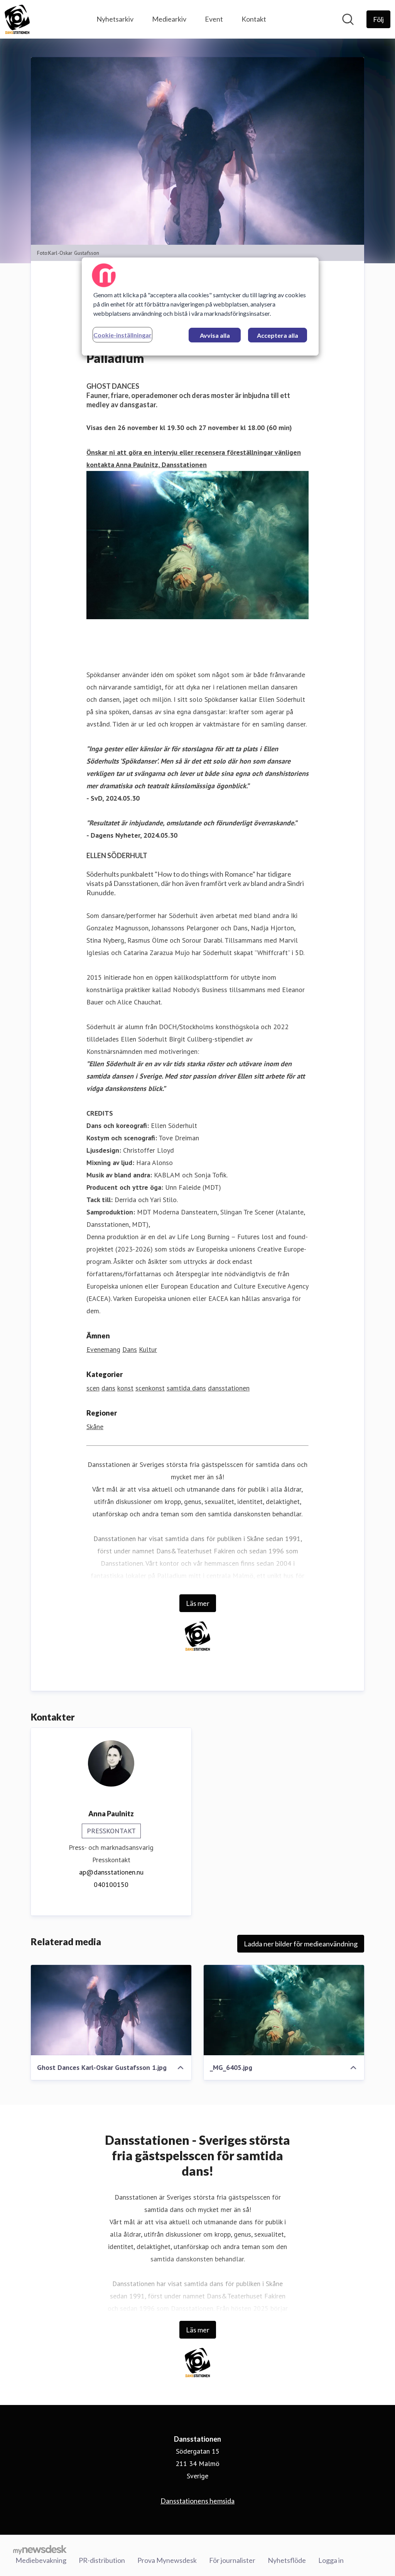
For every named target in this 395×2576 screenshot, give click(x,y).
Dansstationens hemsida (197, 2501)
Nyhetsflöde (287, 2560)
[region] (200, 307)
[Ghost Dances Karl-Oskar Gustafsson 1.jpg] (111, 2010)
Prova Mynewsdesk (167, 2560)
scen (93, 1388)
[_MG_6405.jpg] (284, 2010)
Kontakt (254, 19)
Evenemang (103, 1349)
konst (125, 1388)
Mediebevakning (41, 2560)
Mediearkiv (169, 19)
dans (108, 1388)
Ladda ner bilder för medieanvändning (301, 1944)
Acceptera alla (278, 335)
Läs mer (198, 1603)
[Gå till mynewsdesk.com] (40, 2549)
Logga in (331, 2560)
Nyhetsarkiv (115, 19)
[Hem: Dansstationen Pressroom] (17, 19)
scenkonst (150, 1388)
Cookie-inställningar (122, 335)
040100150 (111, 1884)
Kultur (148, 1349)
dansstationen (229, 1388)
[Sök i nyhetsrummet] (348, 19)
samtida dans (186, 1388)
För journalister (232, 2560)
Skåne (95, 1427)
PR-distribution (102, 2560)
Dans (130, 1349)
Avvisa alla (215, 335)
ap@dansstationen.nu (111, 1872)
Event (214, 19)
